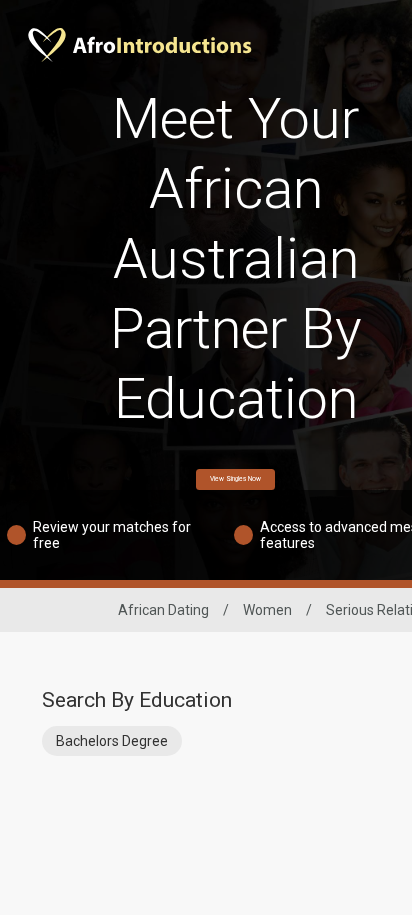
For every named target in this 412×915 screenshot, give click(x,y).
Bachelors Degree (112, 741)
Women (267, 610)
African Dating (163, 610)
